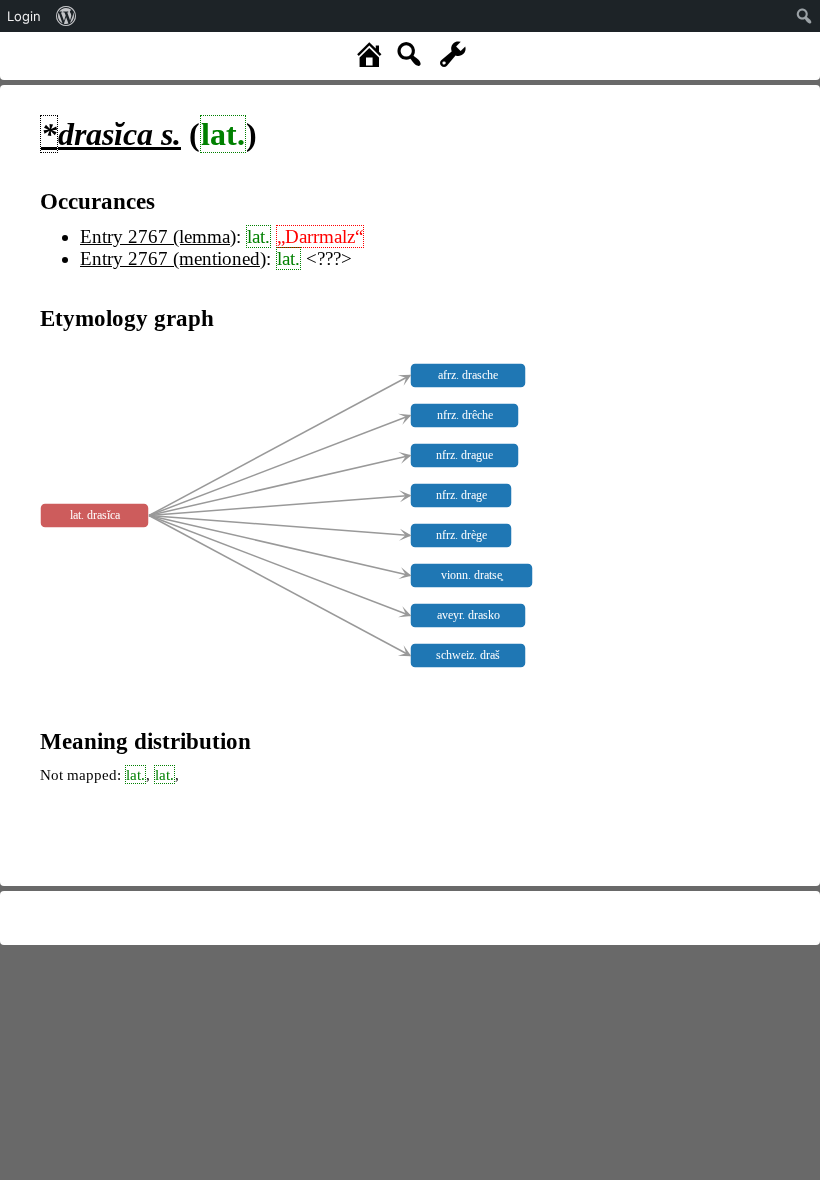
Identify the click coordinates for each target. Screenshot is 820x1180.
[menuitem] (66, 16)
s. (111, 134)
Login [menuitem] (24, 16)
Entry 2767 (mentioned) (173, 258)
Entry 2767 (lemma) (158, 236)
